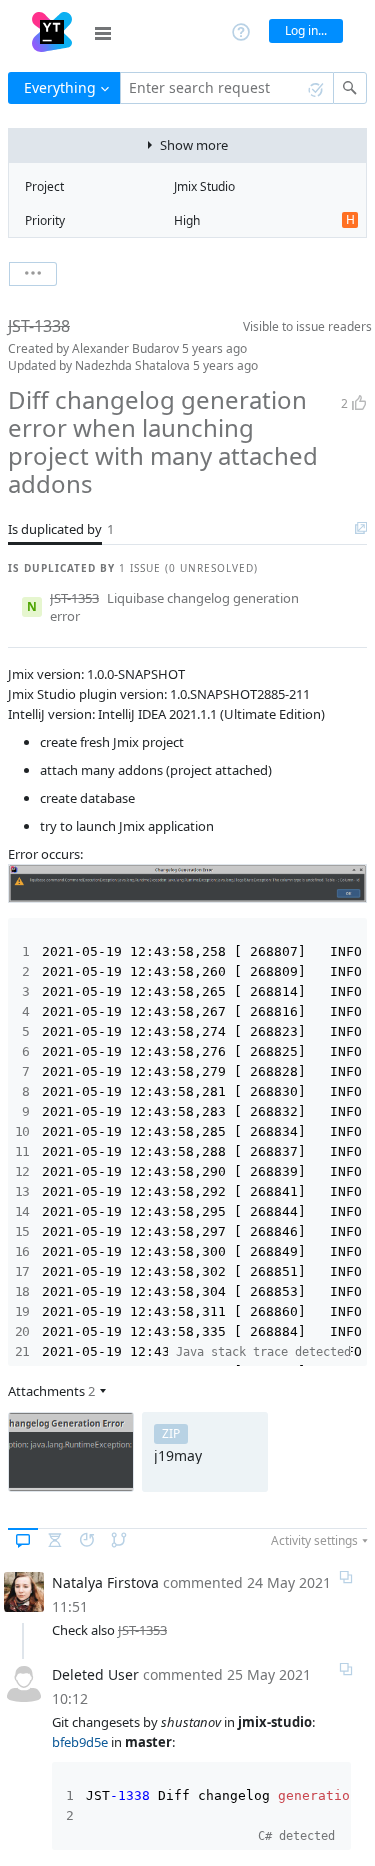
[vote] (359, 403)
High (187, 220)
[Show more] (33, 274)
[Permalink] (346, 1577)
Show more (194, 145)
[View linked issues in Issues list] (361, 529)
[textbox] (227, 88)
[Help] (241, 30)
